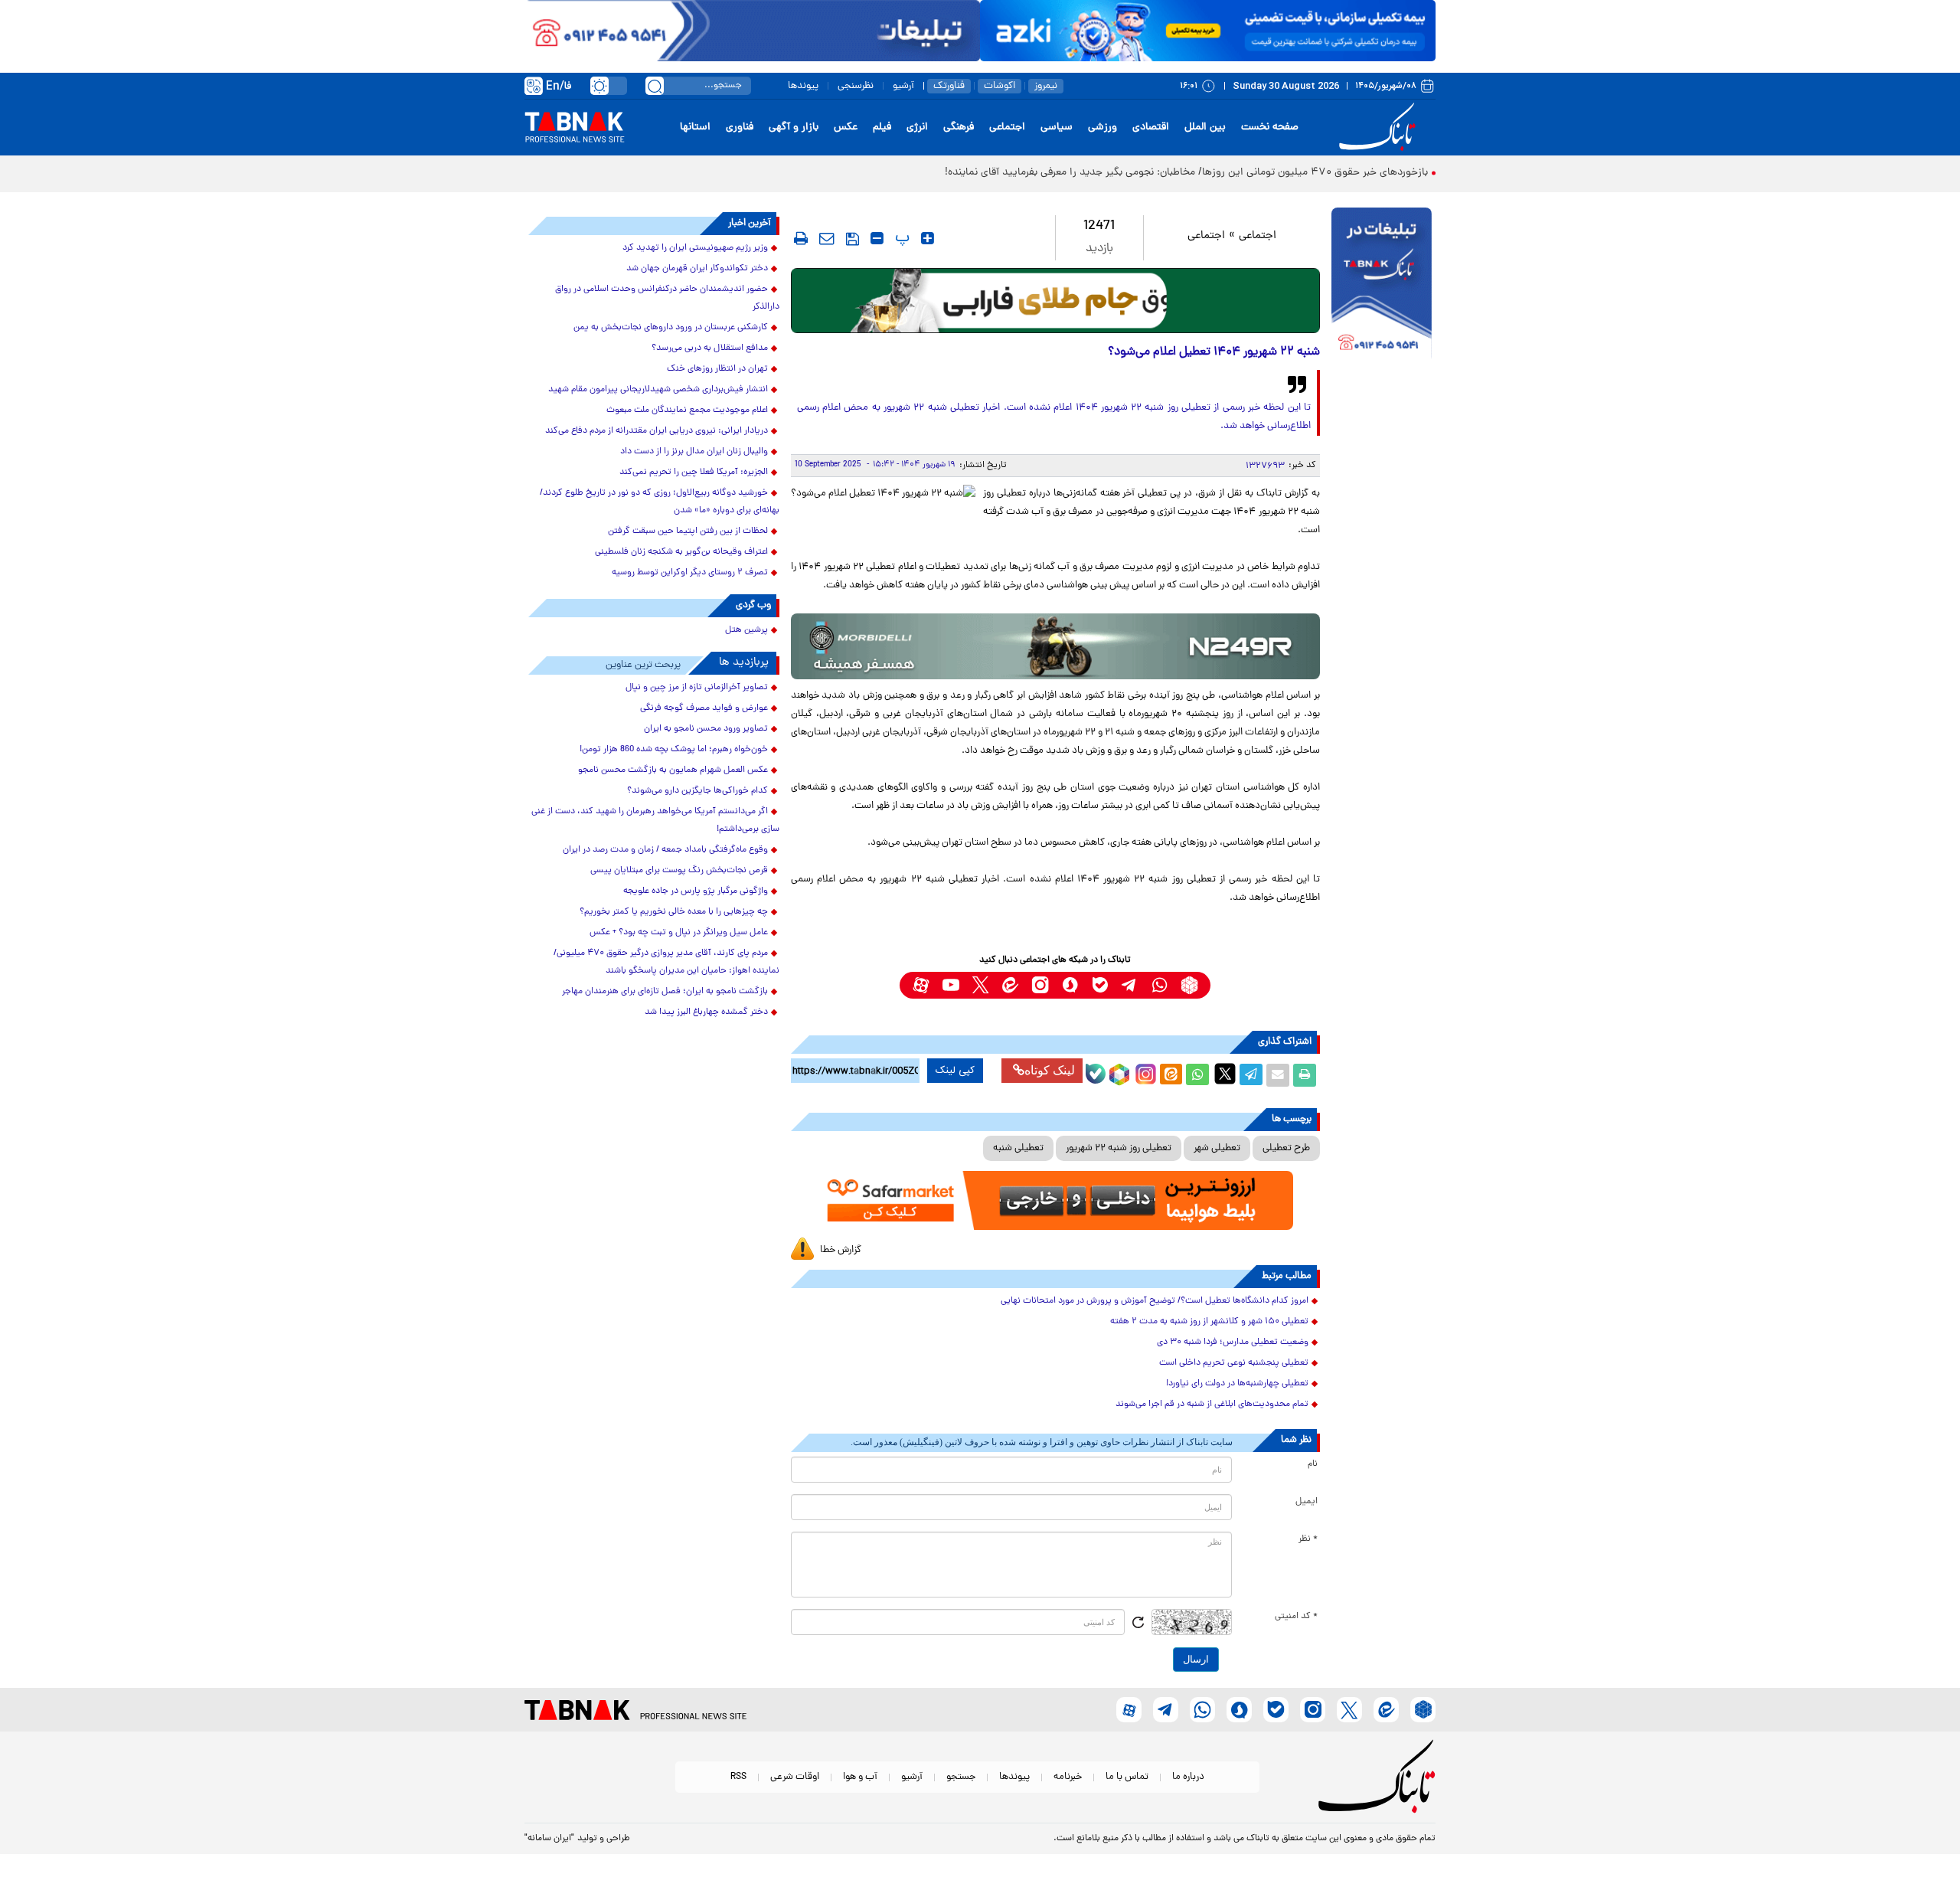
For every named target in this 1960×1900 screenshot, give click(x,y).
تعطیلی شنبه (1018, 1148)
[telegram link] (1130, 985)
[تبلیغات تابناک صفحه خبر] (1382, 285)
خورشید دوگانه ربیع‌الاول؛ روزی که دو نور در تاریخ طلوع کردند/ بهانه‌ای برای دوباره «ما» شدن (660, 502)
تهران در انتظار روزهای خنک (717, 369)
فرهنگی (959, 128)
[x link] (980, 985)
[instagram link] (1040, 985)
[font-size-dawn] (877, 238)
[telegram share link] (1251, 1075)
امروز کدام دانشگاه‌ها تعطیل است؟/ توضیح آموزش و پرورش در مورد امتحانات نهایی (1155, 1301)
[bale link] (1100, 985)
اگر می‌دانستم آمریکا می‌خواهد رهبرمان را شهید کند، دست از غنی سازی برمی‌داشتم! (655, 821)
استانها (695, 128)
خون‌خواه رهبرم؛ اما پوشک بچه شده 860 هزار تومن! (674, 750)
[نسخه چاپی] (1305, 1075)
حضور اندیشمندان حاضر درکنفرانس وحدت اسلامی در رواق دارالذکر (667, 298)
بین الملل (1205, 128)
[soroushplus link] (1070, 985)
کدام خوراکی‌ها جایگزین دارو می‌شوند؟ (697, 791)
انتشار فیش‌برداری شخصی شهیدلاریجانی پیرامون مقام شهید (658, 390)
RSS (738, 1777)
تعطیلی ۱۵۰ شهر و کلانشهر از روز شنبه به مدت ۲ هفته (1209, 1322)
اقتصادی (1151, 128)
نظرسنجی (856, 86)
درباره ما (1188, 1777)
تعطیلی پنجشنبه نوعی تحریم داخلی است (1234, 1363)
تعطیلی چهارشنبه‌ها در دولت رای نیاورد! (1237, 1384)
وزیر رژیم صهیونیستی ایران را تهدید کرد (695, 248)
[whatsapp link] (1160, 985)
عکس (846, 128)
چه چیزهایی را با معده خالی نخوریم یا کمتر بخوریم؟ (674, 912)
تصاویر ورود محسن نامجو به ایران (706, 729)
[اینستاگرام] (1144, 1072)
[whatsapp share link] (1197, 1075)
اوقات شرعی (795, 1777)
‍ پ (900, 238)
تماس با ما (1127, 1777)
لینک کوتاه (1050, 1070)
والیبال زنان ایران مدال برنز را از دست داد (694, 452)
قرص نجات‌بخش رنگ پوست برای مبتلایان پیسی (679, 871)
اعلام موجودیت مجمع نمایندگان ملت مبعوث (687, 410)
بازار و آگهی (794, 128)
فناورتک (949, 86)
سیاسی (1057, 128)
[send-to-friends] (827, 238)
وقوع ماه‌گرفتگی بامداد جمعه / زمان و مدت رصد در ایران (665, 850)
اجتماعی (1007, 128)
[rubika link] (1189, 985)
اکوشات (1000, 86)
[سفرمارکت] (1055, 1200)
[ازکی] (1208, 31)
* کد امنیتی (1296, 1617)
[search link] (655, 86)
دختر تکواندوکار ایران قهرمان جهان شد (697, 269)
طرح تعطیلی (1286, 1148)
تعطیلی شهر (1217, 1148)
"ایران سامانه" (549, 1839)
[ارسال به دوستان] (1278, 1075)
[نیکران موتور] (1055, 646)
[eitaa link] (1010, 985)
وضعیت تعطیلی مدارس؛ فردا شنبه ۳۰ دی (1233, 1342)
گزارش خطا (841, 1250)
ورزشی (1102, 128)
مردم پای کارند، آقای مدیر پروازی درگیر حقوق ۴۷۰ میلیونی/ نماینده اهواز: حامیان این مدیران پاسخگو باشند (666, 962)
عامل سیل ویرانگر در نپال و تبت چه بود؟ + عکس (679, 933)
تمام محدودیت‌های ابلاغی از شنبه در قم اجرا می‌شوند (1212, 1405)
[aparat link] (921, 985)
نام (1313, 1464)
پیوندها (803, 86)
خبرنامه (1068, 1777)
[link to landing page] (1380, 128)
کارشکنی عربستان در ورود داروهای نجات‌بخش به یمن (671, 328)
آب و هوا (860, 1777)
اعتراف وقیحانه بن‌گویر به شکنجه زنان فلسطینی (681, 552)
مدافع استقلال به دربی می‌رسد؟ (710, 348)
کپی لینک (955, 1071)
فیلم (882, 128)
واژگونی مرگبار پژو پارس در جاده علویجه (696, 891)
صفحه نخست (1270, 128)
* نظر (1308, 1539)
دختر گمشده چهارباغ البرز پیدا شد (706, 1012)
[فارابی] (1055, 301)
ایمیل (1307, 1502)
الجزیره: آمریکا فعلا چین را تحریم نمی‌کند (694, 473)
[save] (853, 239)
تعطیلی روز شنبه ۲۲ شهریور (1119, 1148)
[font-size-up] (928, 238)
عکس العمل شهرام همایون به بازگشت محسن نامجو (673, 770)
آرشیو (903, 86)
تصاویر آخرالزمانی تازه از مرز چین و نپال (697, 688)
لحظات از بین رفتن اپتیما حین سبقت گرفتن (688, 531)
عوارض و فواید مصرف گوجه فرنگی (704, 708)
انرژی (917, 128)
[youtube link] (951, 985)
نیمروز (1046, 86)
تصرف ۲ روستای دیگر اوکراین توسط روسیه (690, 573)
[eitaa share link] (1171, 1075)
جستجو (961, 1777)
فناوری (740, 128)
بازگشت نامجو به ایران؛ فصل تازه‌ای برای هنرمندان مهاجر (665, 992)
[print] (801, 238)
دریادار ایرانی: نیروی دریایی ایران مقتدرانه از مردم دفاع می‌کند (657, 431)
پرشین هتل (746, 630)
